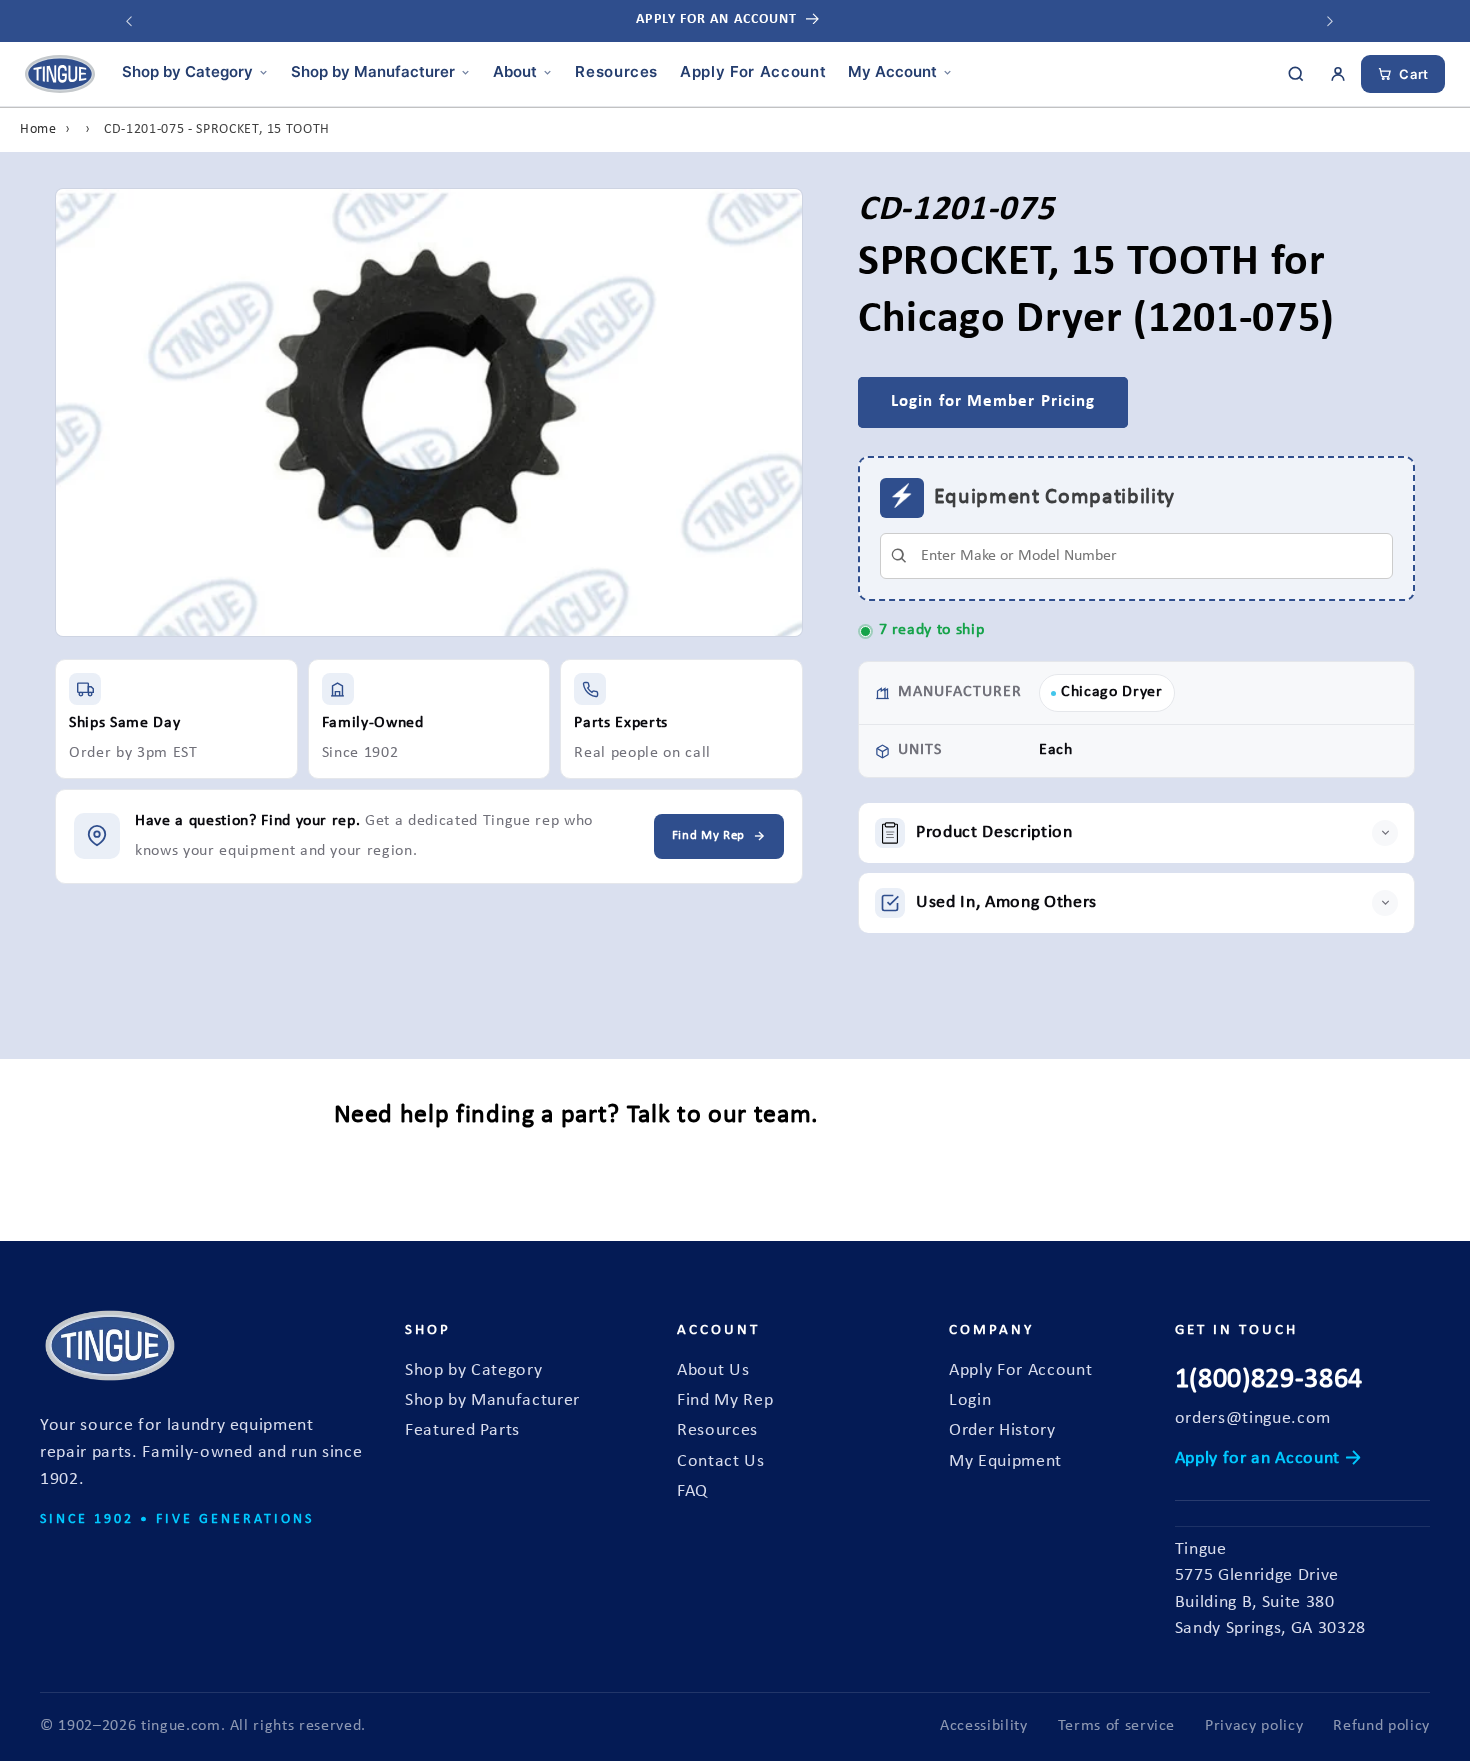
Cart (1414, 74)
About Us (713, 1370)
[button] (1136, 833)
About (515, 71)
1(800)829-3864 (1269, 1380)
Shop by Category (187, 71)
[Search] (1296, 74)
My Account (892, 71)
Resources (616, 71)
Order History (1002, 1430)
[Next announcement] (1330, 21)
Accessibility (984, 1726)
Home (38, 129)
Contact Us (721, 1461)
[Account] (1338, 74)
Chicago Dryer (1112, 693)
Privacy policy (1254, 1726)
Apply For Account (753, 71)
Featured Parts (462, 1430)
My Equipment (1005, 1461)
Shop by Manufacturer (373, 71)
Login (970, 1400)
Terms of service (1117, 1726)
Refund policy (1381, 1726)
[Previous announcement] (129, 21)
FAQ (692, 1491)
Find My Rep (725, 1400)
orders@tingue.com (1253, 1418)
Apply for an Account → (1268, 1458)
